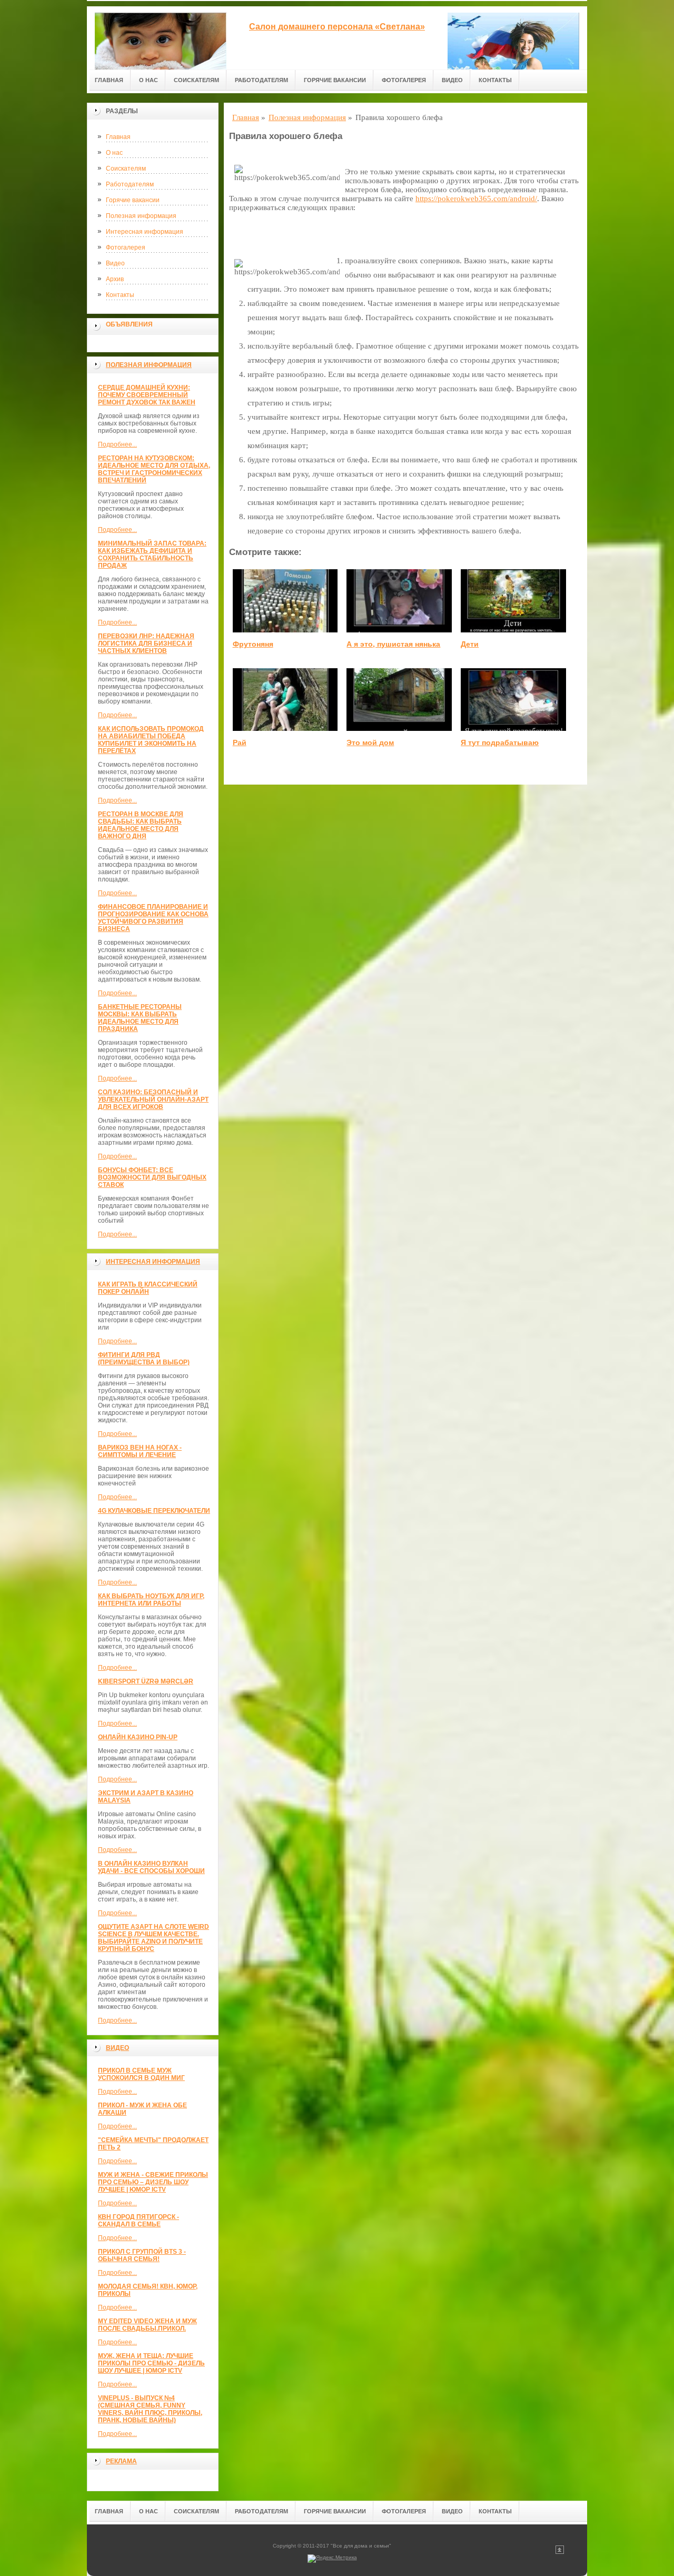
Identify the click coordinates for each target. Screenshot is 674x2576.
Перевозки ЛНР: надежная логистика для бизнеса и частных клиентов (146, 643)
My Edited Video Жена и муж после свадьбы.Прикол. (147, 2325)
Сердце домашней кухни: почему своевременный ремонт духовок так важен (147, 395)
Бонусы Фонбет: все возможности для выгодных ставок (152, 1177)
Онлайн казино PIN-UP (138, 1737)
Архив (115, 279)
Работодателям (261, 80)
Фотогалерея (404, 80)
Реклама (121, 2461)
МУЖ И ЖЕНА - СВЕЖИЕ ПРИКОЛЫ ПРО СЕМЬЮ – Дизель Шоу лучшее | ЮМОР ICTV (153, 2182)
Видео (452, 80)
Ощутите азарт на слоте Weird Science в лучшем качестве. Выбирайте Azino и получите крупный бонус (153, 1938)
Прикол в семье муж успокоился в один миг (141, 2074)
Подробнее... (117, 444)
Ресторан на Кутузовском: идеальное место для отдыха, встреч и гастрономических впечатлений (154, 469)
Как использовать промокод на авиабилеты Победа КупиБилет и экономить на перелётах (151, 740)
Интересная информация (145, 232)
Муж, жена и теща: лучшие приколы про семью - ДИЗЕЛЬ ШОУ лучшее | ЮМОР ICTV (151, 2363)
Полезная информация (141, 216)
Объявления (129, 324)
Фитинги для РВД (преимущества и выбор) (144, 1359)
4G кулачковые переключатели (154, 1511)
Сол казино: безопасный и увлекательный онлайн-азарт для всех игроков (153, 1099)
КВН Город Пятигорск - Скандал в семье (138, 2221)
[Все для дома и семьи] (161, 38)
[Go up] (560, 2552)
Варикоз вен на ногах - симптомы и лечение (140, 1451)
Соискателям (196, 80)
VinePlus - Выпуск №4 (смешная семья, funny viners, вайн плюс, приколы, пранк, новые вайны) (150, 2409)
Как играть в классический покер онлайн (148, 1288)
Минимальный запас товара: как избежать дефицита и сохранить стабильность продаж (152, 554)
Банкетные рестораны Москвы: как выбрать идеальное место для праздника (140, 1018)
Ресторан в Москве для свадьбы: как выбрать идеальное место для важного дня (141, 825)
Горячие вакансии (335, 80)
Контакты (495, 80)
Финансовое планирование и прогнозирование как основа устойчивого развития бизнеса (153, 918)
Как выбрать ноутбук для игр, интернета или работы (151, 1600)
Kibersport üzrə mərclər (146, 1681)
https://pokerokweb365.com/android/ (476, 199)
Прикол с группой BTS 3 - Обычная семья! (142, 2255)
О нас (148, 80)
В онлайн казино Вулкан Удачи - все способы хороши (151, 1867)
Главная (109, 80)
